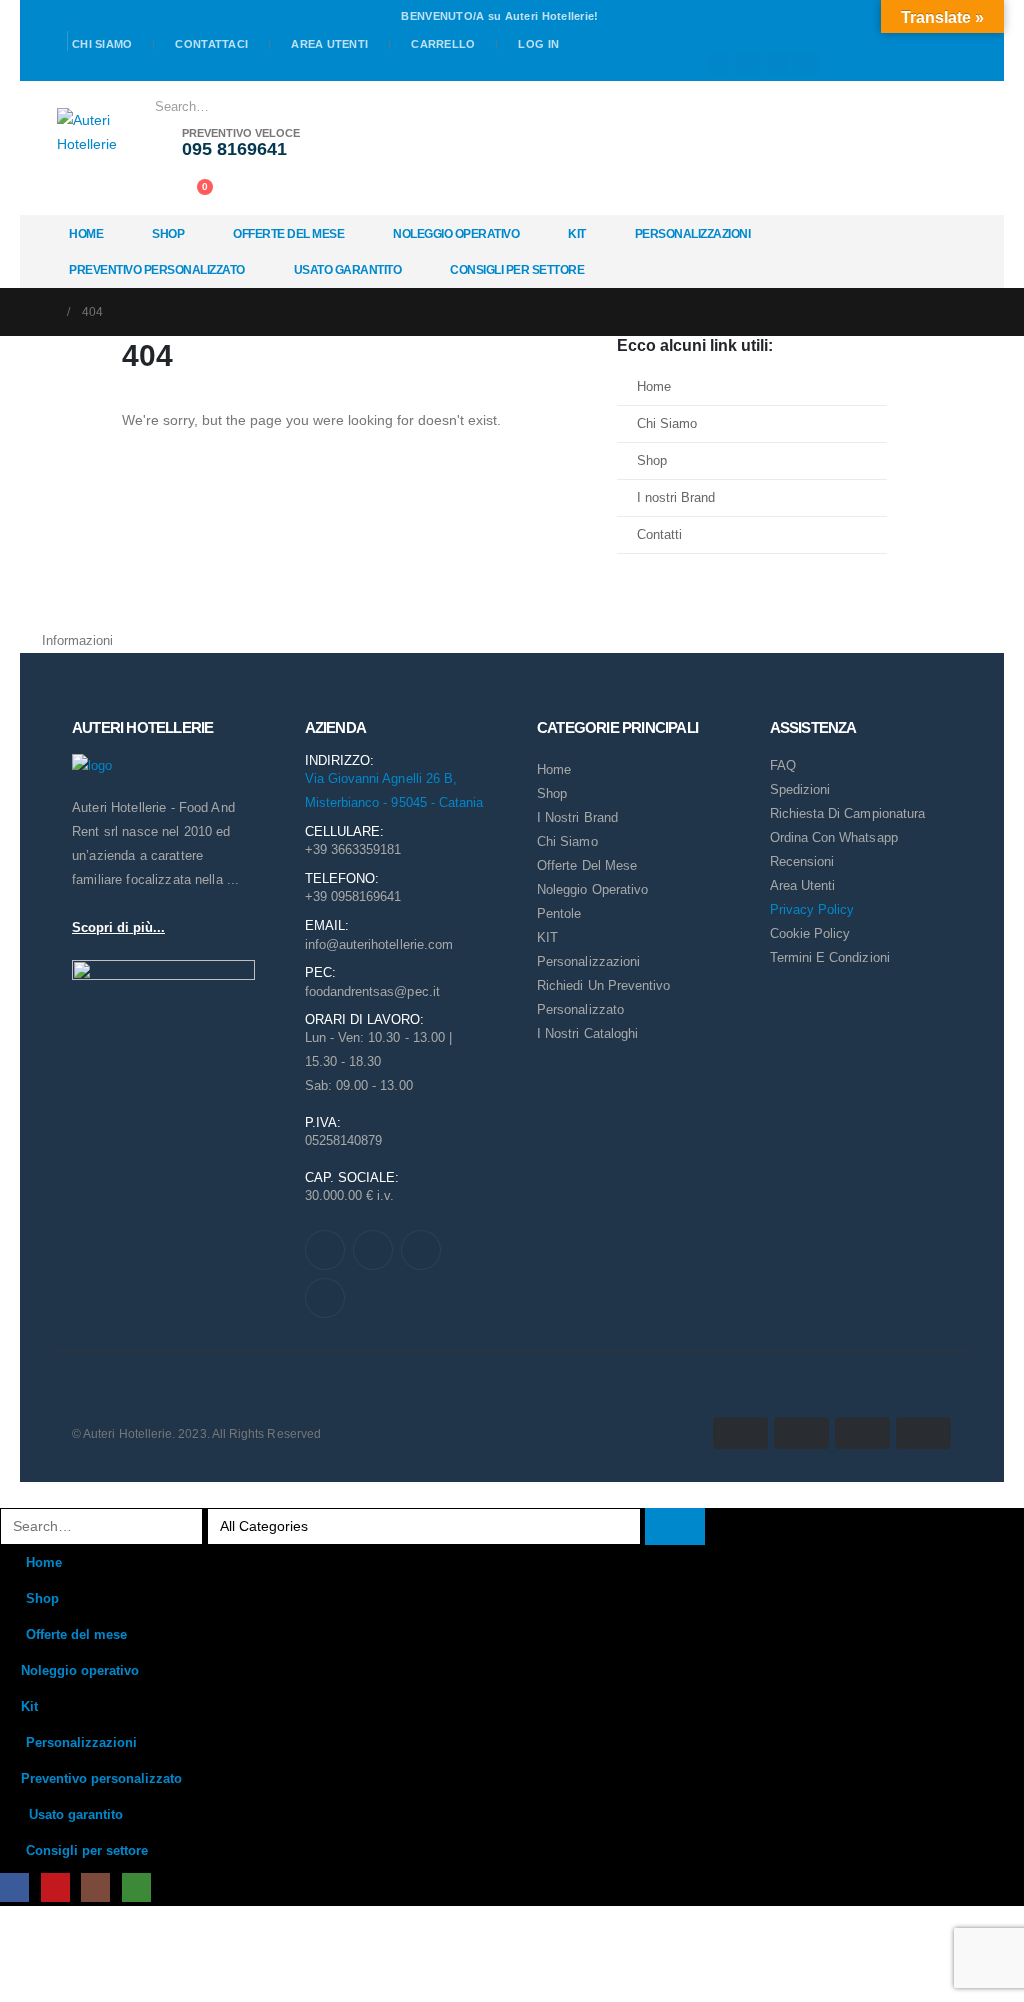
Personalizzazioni (693, 234)
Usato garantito (348, 270)
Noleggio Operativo (592, 889)
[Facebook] (720, 65)
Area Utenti (329, 44)
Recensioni (802, 861)
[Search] (377, 107)
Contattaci (211, 44)
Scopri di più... (118, 927)
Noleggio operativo (456, 234)
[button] (12, 1494)
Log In (538, 44)
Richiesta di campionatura (848, 813)
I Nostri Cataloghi (587, 1033)
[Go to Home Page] (48, 312)
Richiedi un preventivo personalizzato (603, 997)
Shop (168, 234)
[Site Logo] (87, 132)
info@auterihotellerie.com (379, 944)
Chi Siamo (667, 424)
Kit (577, 234)
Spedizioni (800, 789)
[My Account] (150, 192)
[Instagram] (777, 65)
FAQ (783, 765)
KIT (547, 937)
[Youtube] (748, 65)
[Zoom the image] (92, 766)
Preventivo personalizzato (157, 270)
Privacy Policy (812, 909)
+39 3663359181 (353, 849)
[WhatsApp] (806, 65)
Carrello (443, 44)
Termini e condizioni (830, 957)
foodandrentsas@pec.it (372, 991)
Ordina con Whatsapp (834, 837)
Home (86, 234)
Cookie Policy (810, 933)
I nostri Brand (676, 498)
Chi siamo (102, 44)
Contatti (659, 535)
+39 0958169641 (353, 896)
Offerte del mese (288, 234)
